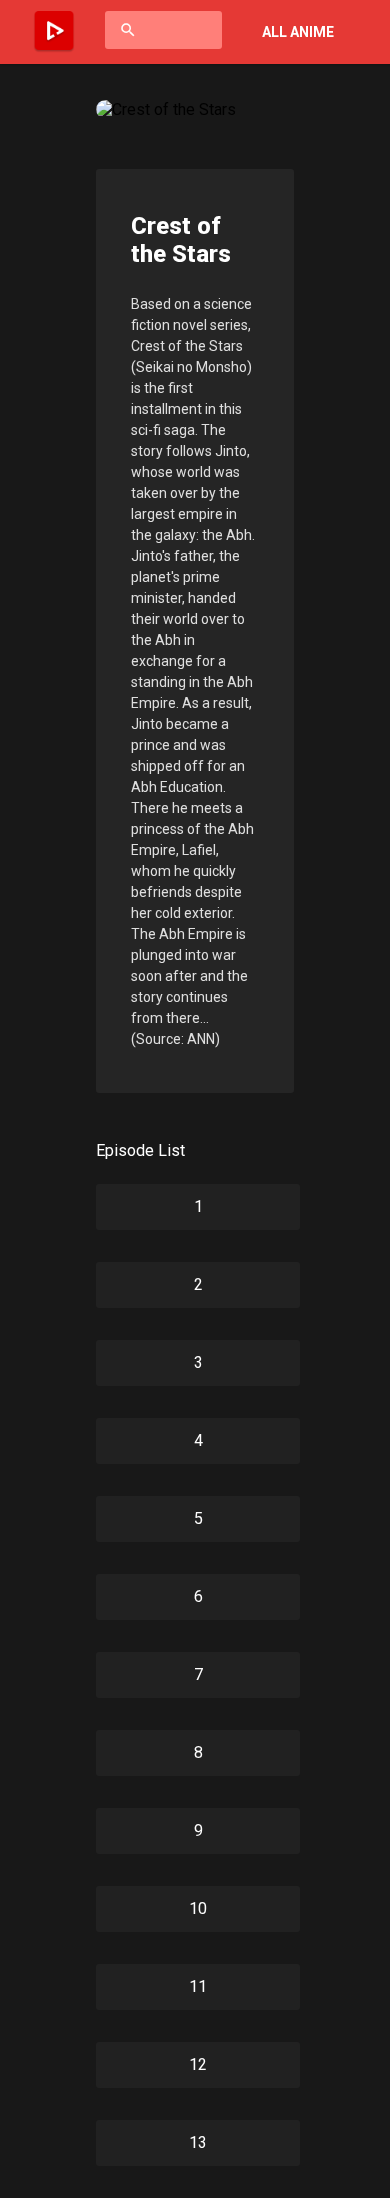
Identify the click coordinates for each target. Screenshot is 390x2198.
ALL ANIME (298, 32)
